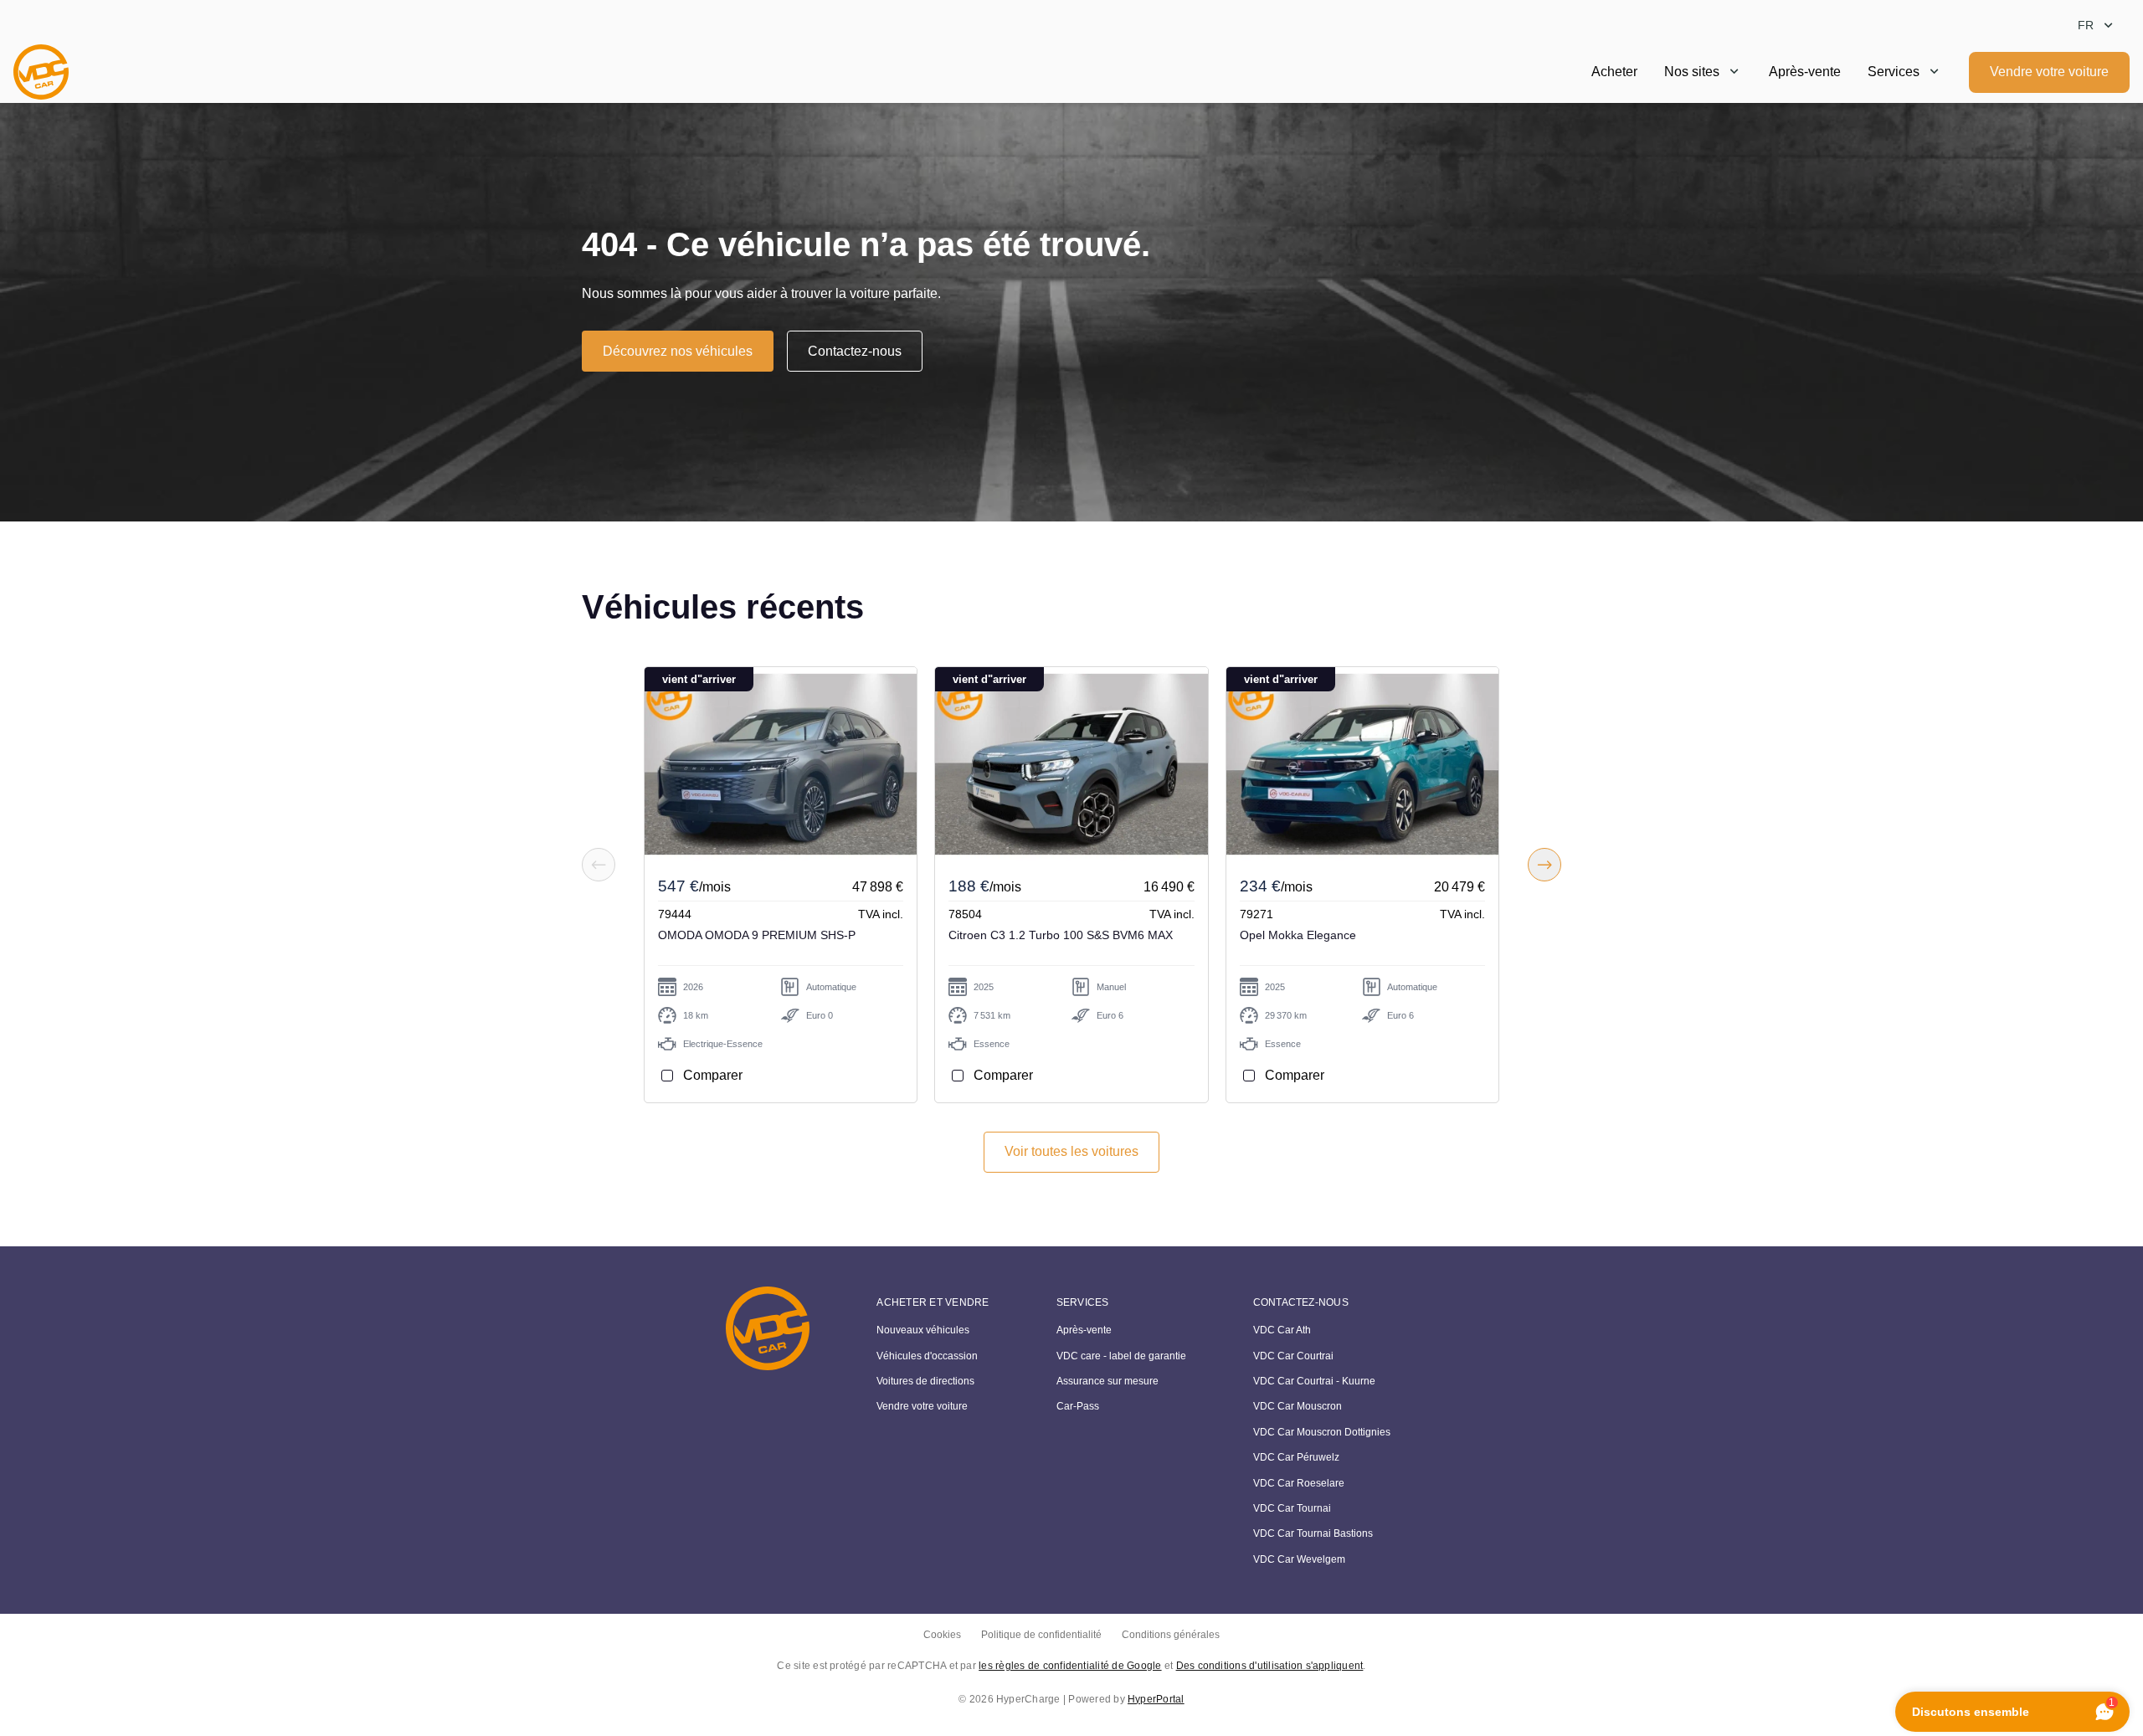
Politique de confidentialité (1041, 1635)
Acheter (1614, 72)
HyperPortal (1156, 1699)
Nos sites (1692, 72)
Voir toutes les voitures (1071, 1151)
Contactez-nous (855, 351)
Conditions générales (1171, 1635)
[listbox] (2097, 26)
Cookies (942, 1635)
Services (1894, 72)
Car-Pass (1078, 1406)
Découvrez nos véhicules (678, 351)
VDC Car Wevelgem (1299, 1559)
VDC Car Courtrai (1293, 1356)
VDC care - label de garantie (1121, 1356)
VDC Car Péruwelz (1296, 1457)
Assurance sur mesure (1107, 1381)
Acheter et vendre (933, 1302)
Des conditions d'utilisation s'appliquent (1270, 1666)
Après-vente (1805, 72)
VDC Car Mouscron (1298, 1406)
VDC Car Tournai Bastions (1313, 1533)
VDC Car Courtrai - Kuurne (1314, 1381)
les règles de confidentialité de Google (1070, 1666)
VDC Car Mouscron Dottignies (1322, 1432)
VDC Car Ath (1282, 1330)
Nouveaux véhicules (923, 1330)
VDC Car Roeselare (1299, 1483)
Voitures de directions (925, 1381)
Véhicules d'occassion (927, 1356)
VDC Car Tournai (1292, 1508)
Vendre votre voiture (2049, 72)
